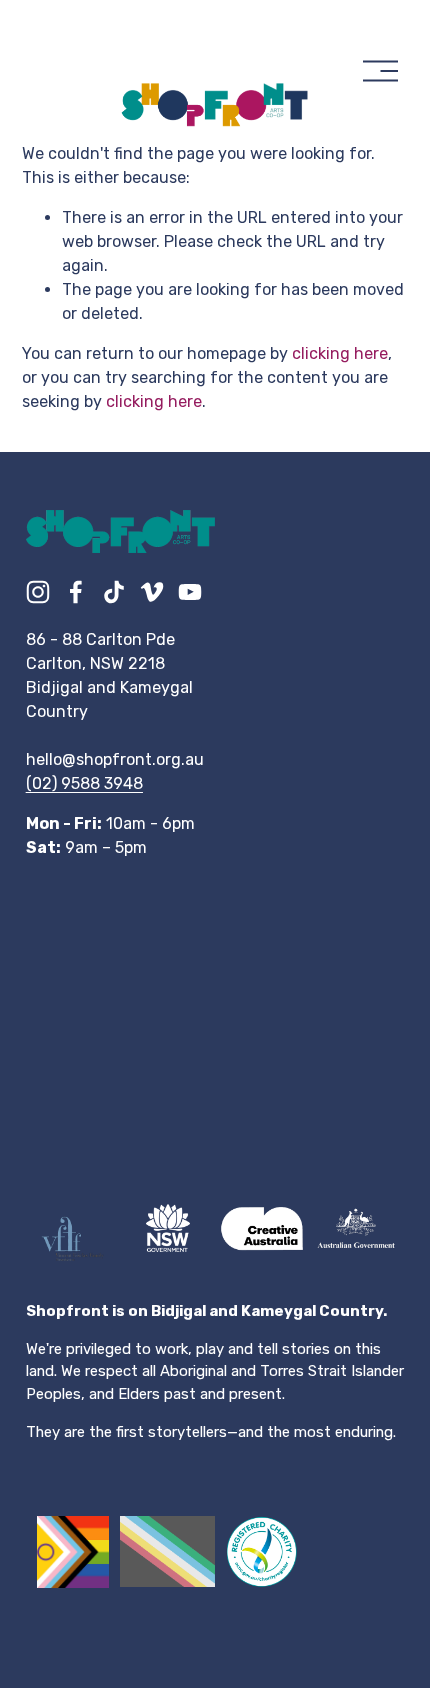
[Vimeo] (152, 592)
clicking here (340, 353)
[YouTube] (190, 592)
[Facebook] (76, 592)
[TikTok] (114, 592)
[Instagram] (38, 592)
